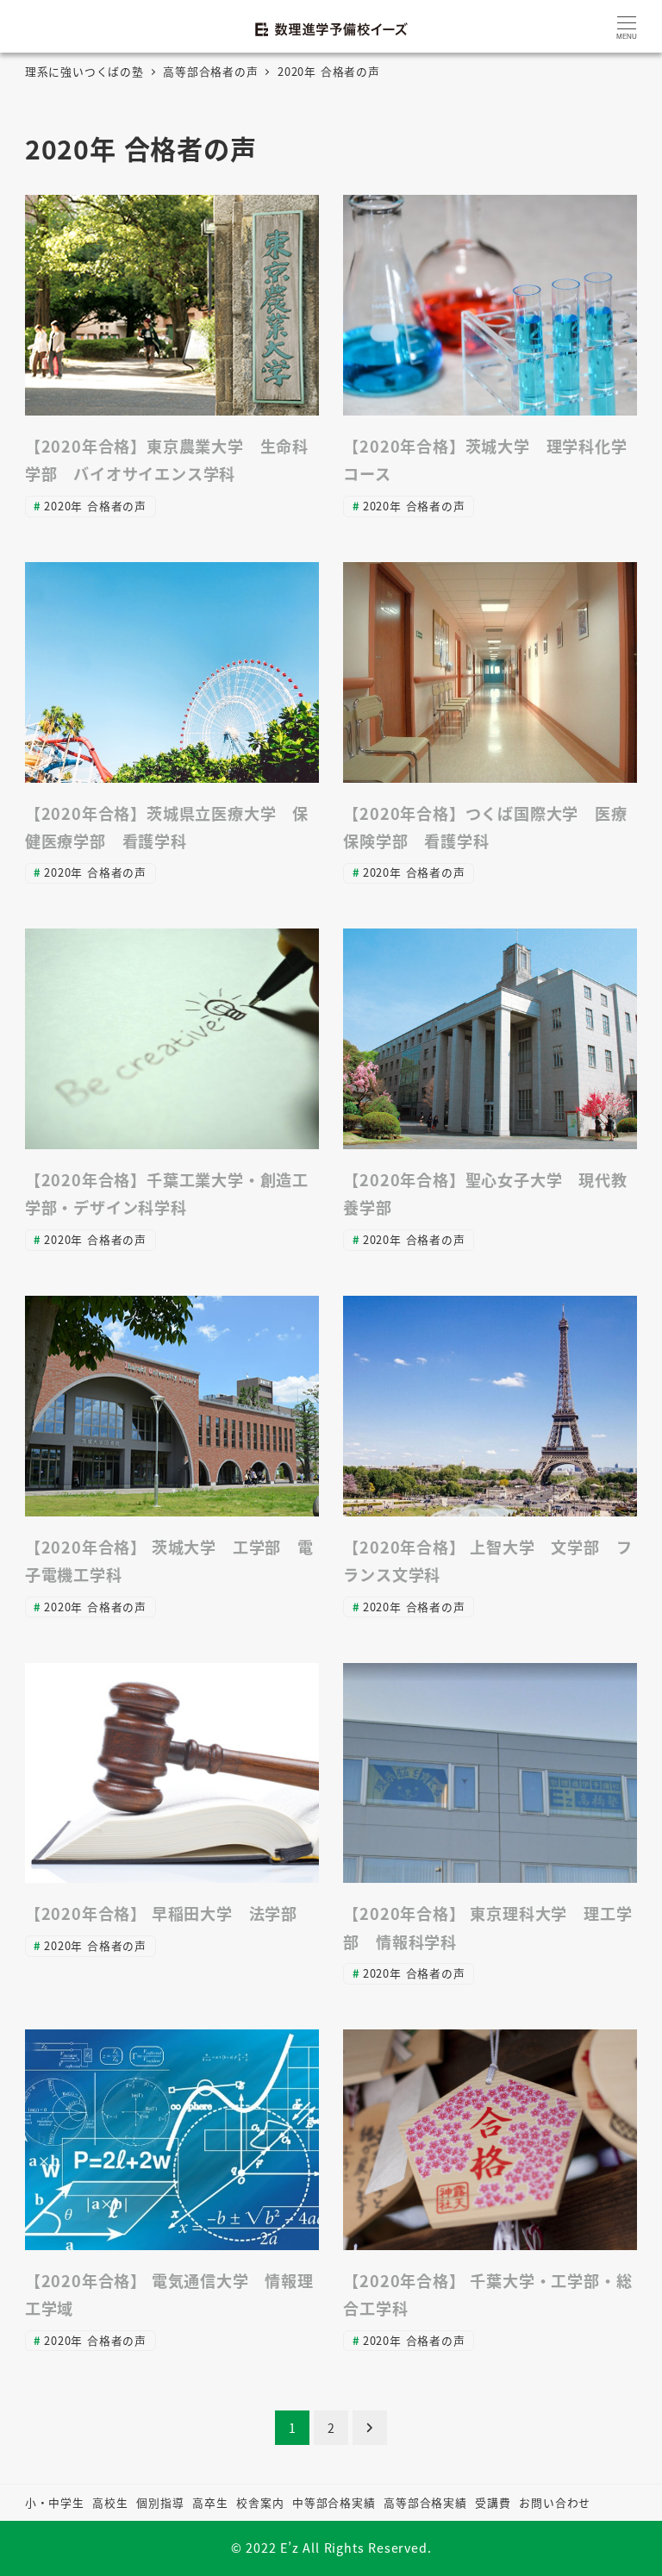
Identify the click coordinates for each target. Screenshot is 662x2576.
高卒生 (210, 2502)
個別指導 (160, 2502)
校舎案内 (260, 2502)
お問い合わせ (555, 2502)
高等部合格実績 (425, 2502)
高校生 (110, 2502)
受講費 (493, 2502)
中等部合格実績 (334, 2502)
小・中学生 (55, 2502)
